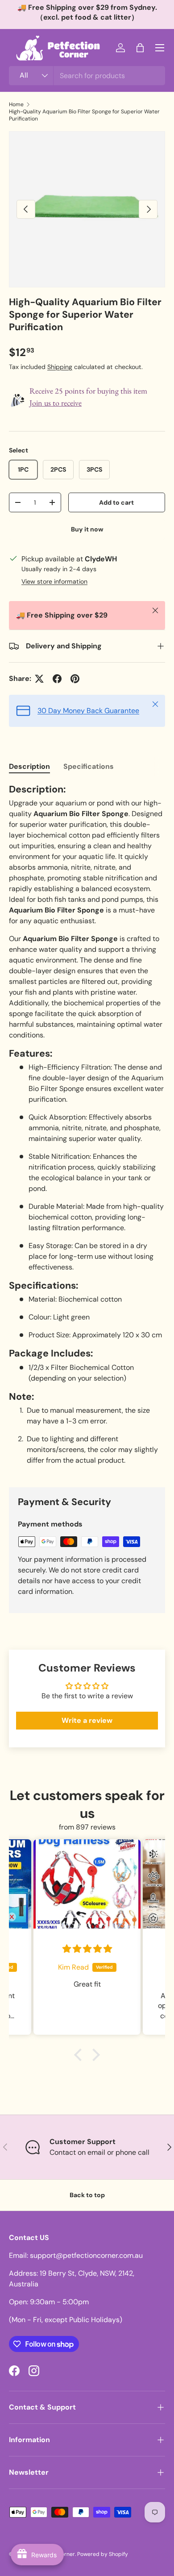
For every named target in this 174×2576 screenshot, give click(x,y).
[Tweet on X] (39, 679)
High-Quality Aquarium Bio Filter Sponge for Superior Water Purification (84, 115)
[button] (140, 48)
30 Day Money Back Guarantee (88, 711)
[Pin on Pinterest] (75, 679)
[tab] (29, 766)
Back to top (87, 2195)
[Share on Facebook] (57, 679)
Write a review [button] (87, 1720)
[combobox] (87, 76)
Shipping (60, 367)
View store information (54, 581)
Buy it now (87, 529)
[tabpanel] (87, 1128)
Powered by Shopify (103, 2554)
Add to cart (116, 502)
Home (16, 104)
